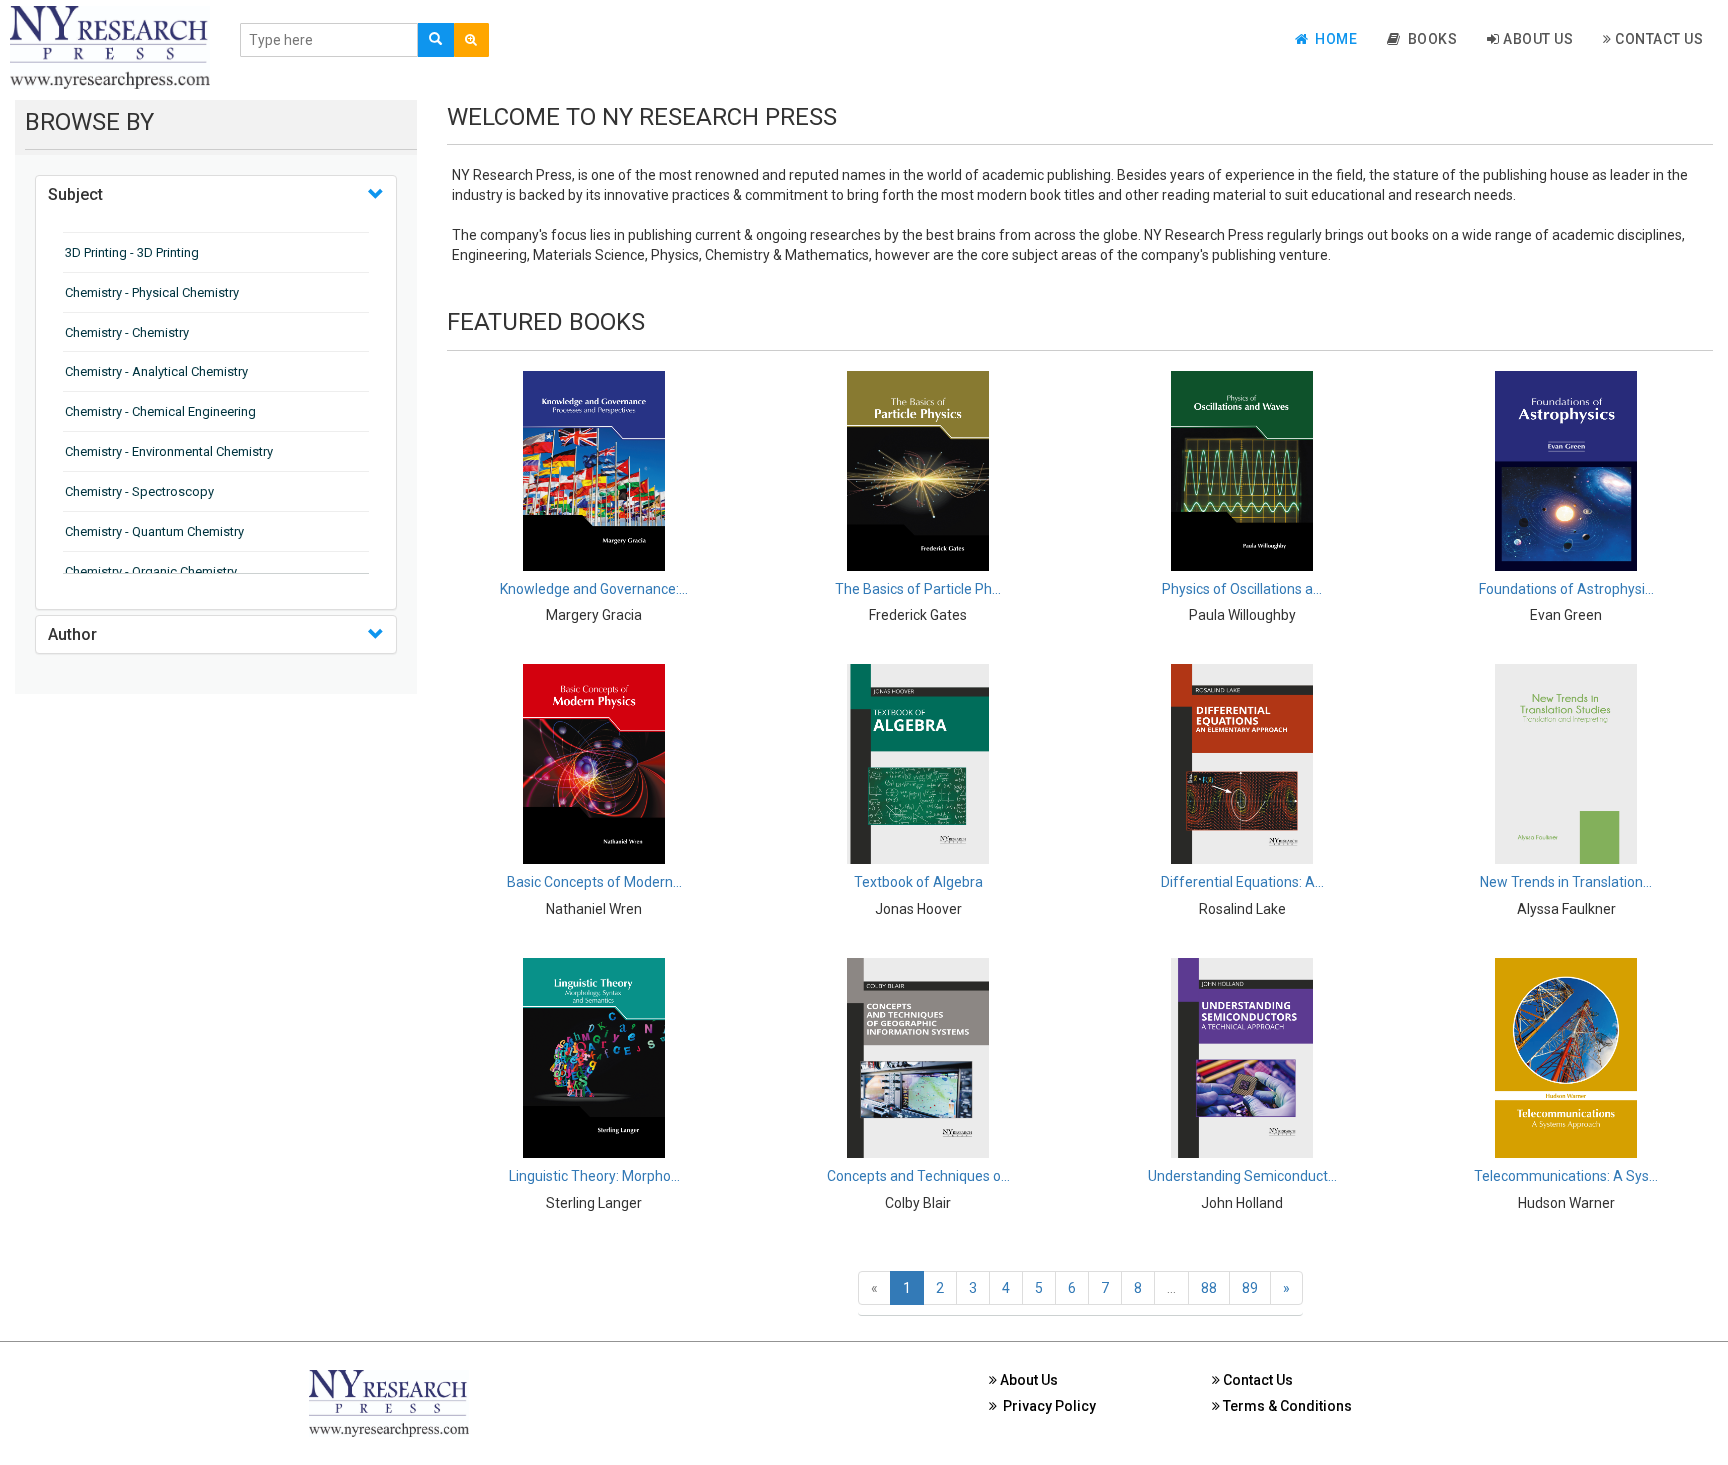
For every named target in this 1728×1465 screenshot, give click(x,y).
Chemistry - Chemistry (127, 332)
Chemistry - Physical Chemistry (152, 292)
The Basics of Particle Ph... (918, 589)
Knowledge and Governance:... (594, 589)
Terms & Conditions (1286, 1406)
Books (1429, 39)
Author (72, 634)
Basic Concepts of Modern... (594, 882)
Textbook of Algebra (918, 882)
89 (1250, 1288)
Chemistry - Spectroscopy (139, 491)
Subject (75, 194)
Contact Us (1658, 39)
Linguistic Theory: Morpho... (594, 1176)
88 (1209, 1288)
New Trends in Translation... (1566, 882)
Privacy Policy (1046, 1406)
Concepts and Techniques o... (918, 1176)
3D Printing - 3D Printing (132, 252)
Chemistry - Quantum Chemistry (154, 531)
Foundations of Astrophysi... (1566, 589)
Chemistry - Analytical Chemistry (156, 371)
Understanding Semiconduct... (1242, 1176)
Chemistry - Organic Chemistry (151, 571)
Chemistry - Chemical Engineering (160, 411)
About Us (1537, 39)
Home (1332, 39)
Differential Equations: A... (1242, 882)
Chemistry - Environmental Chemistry (169, 451)
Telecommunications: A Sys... (1566, 1176)
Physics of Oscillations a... (1242, 589)
